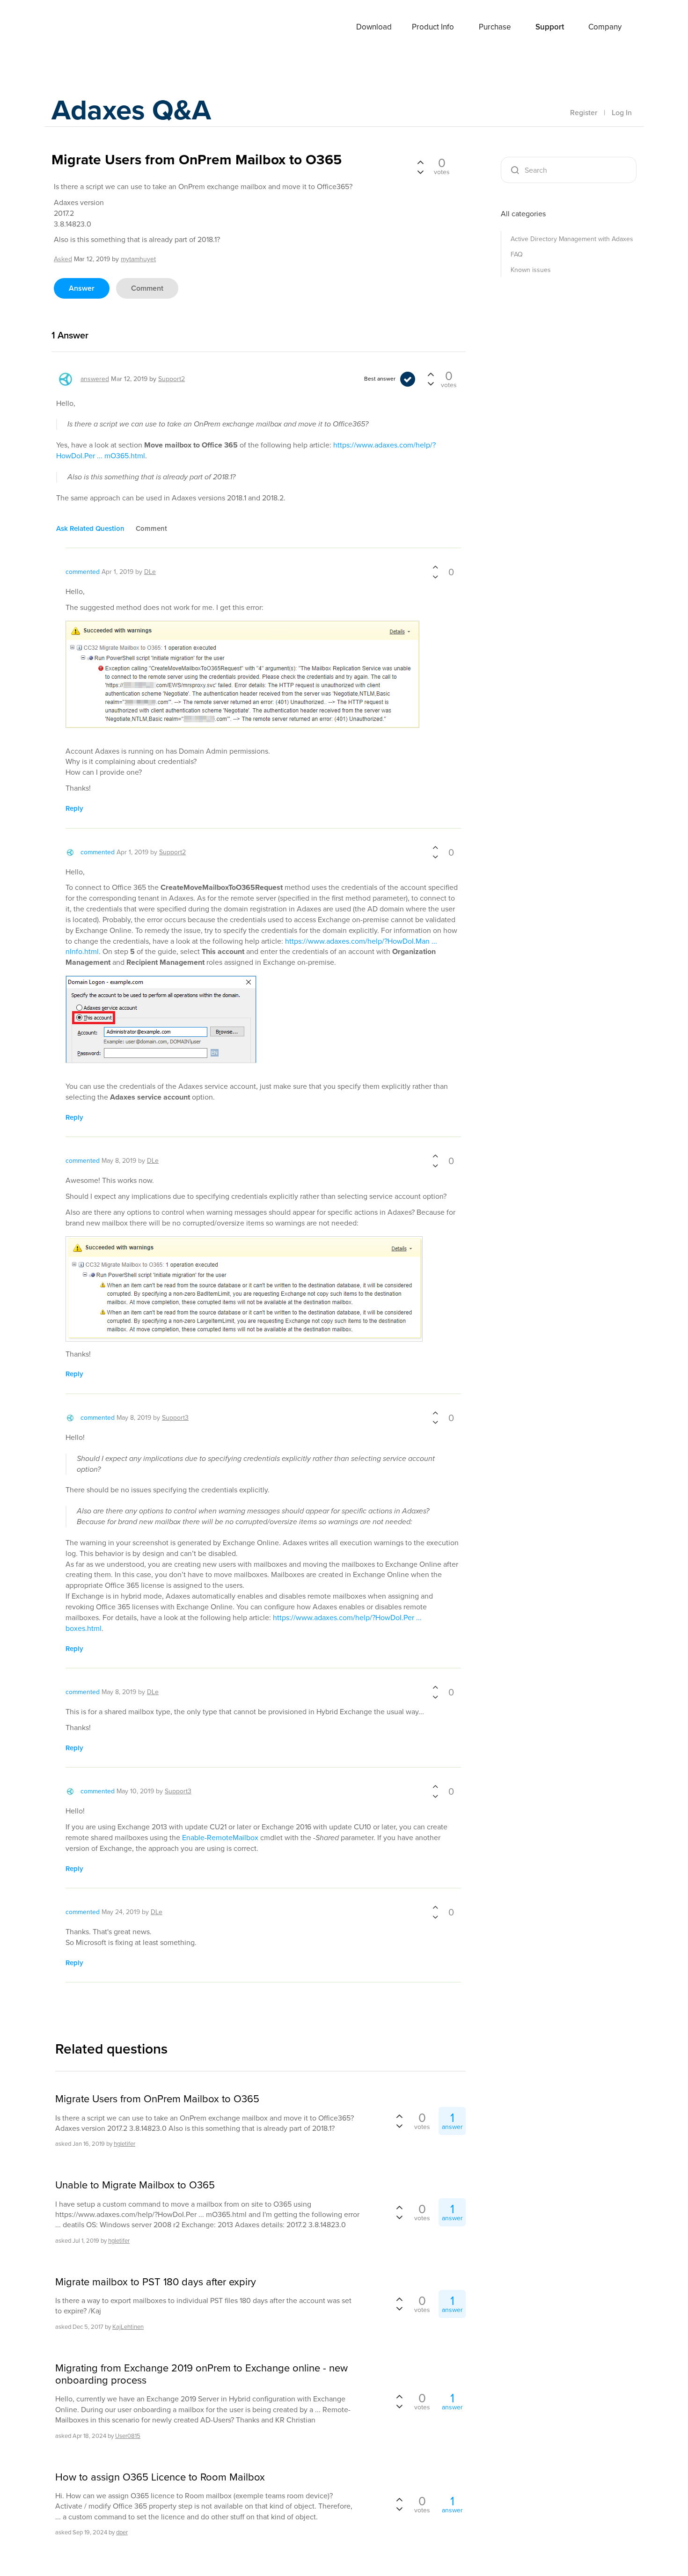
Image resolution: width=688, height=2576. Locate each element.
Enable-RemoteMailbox (220, 1838)
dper (122, 2532)
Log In (622, 113)
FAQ (517, 254)
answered (95, 379)
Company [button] (605, 27)
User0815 (128, 2436)
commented (83, 572)
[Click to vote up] (420, 163)
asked (63, 259)
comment (147, 288)
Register (584, 113)
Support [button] (550, 27)
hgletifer (124, 2144)
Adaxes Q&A (131, 110)
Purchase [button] (495, 27)
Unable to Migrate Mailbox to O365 (135, 2185)
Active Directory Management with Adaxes (572, 239)
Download (374, 27)
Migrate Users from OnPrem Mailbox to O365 (157, 2099)
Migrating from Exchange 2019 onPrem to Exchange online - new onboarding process (201, 2374)
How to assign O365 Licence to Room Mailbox (160, 2477)
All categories (523, 214)
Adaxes (86, 28)
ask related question (90, 528)
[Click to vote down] (420, 171)
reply (74, 808)
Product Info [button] (433, 27)
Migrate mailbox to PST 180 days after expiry (156, 2282)
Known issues (531, 270)
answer (82, 288)
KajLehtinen (128, 2327)
